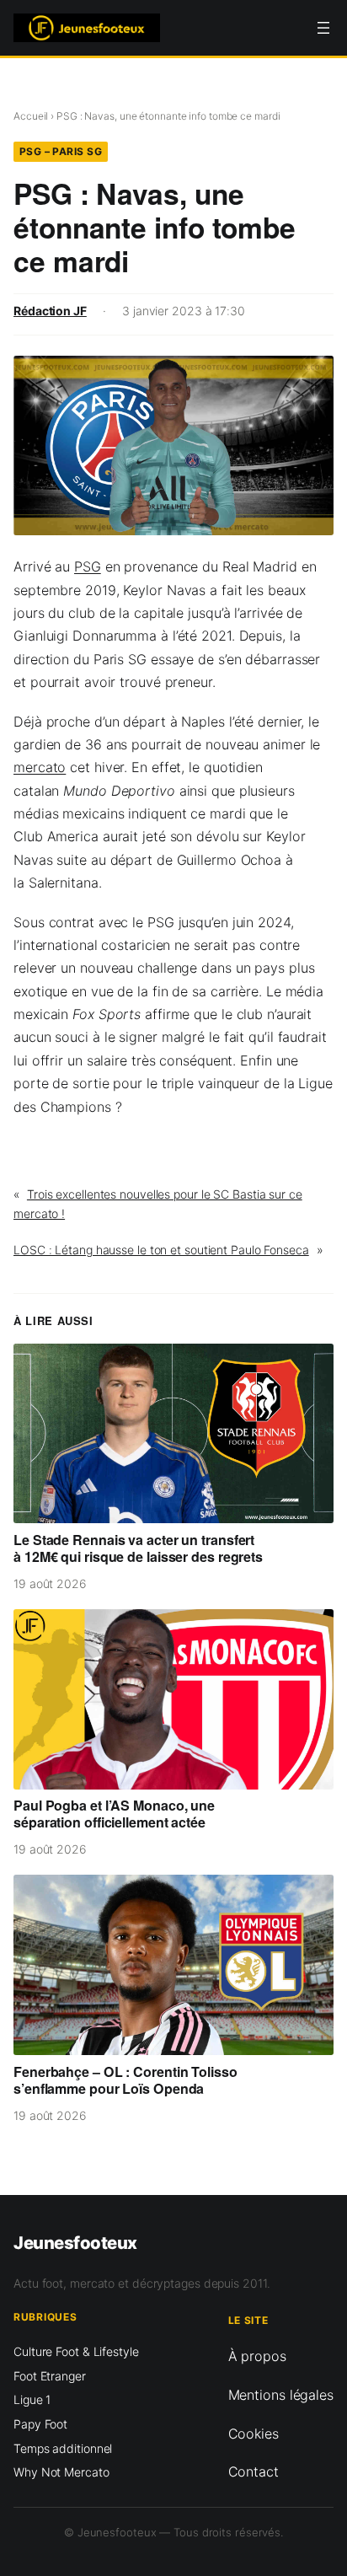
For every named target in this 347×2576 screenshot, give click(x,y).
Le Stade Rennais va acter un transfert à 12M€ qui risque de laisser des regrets (138, 1548)
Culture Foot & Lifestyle (76, 2351)
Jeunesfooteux (75, 2243)
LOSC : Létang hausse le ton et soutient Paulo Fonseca (161, 1250)
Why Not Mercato (61, 2472)
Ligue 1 (32, 2399)
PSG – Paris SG (61, 151)
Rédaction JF (50, 311)
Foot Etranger (50, 2376)
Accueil (31, 116)
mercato (40, 767)
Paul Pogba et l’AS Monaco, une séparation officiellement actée (114, 1814)
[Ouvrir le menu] (323, 28)
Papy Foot (40, 2424)
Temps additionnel (63, 2448)
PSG (88, 566)
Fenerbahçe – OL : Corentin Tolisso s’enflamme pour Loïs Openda (125, 2080)
